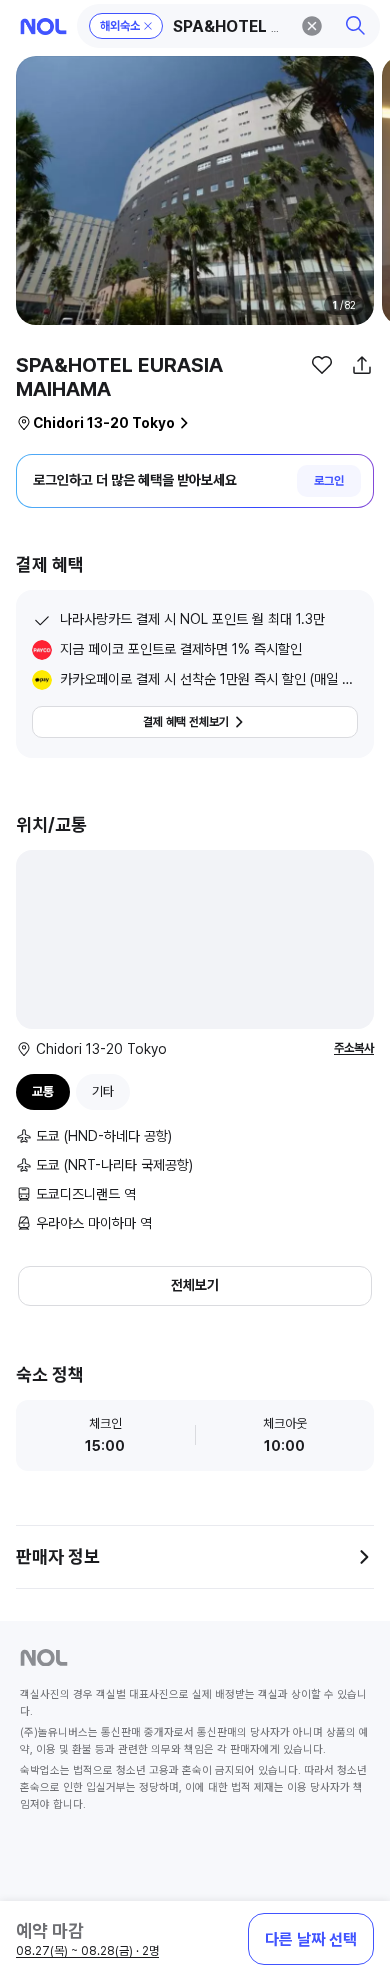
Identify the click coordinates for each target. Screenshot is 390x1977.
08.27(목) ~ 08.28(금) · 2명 (87, 1951)
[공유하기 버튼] (362, 365)
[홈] (43, 26)
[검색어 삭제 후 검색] (312, 26)
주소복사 (354, 1048)
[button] (229, 26)
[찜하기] (322, 365)
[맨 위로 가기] (352, 1867)
